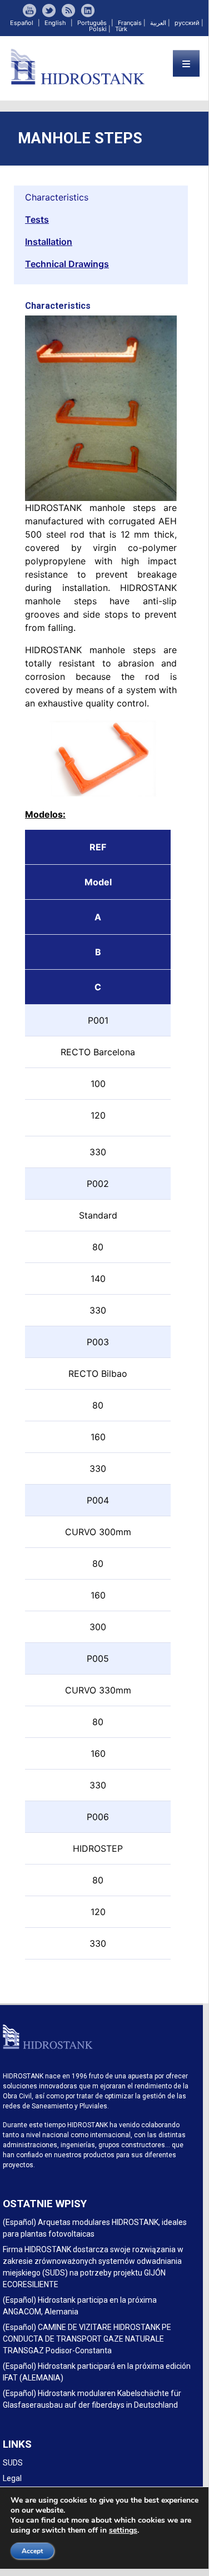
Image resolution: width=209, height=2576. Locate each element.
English (55, 23)
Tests (37, 219)
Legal (12, 2478)
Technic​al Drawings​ (67, 264)
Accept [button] (32, 2551)
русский (187, 23)
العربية (158, 23)
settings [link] (123, 2530)
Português (92, 23)
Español (22, 23)
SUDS (13, 2463)
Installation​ (49, 242)
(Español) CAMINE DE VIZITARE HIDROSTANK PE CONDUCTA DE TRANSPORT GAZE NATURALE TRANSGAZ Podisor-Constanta (87, 2339)
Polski (98, 29)
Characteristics (57, 197)
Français (130, 23)
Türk (121, 29)
